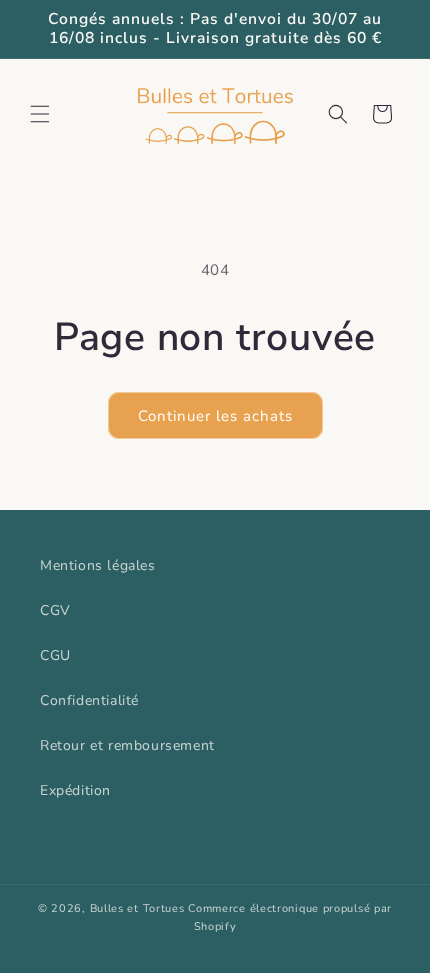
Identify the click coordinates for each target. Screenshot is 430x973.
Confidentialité (89, 700)
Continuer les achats (215, 416)
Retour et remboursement (127, 745)
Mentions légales (98, 565)
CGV (55, 610)
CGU (55, 655)
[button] (40, 114)
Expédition (75, 790)
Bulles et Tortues (137, 908)
